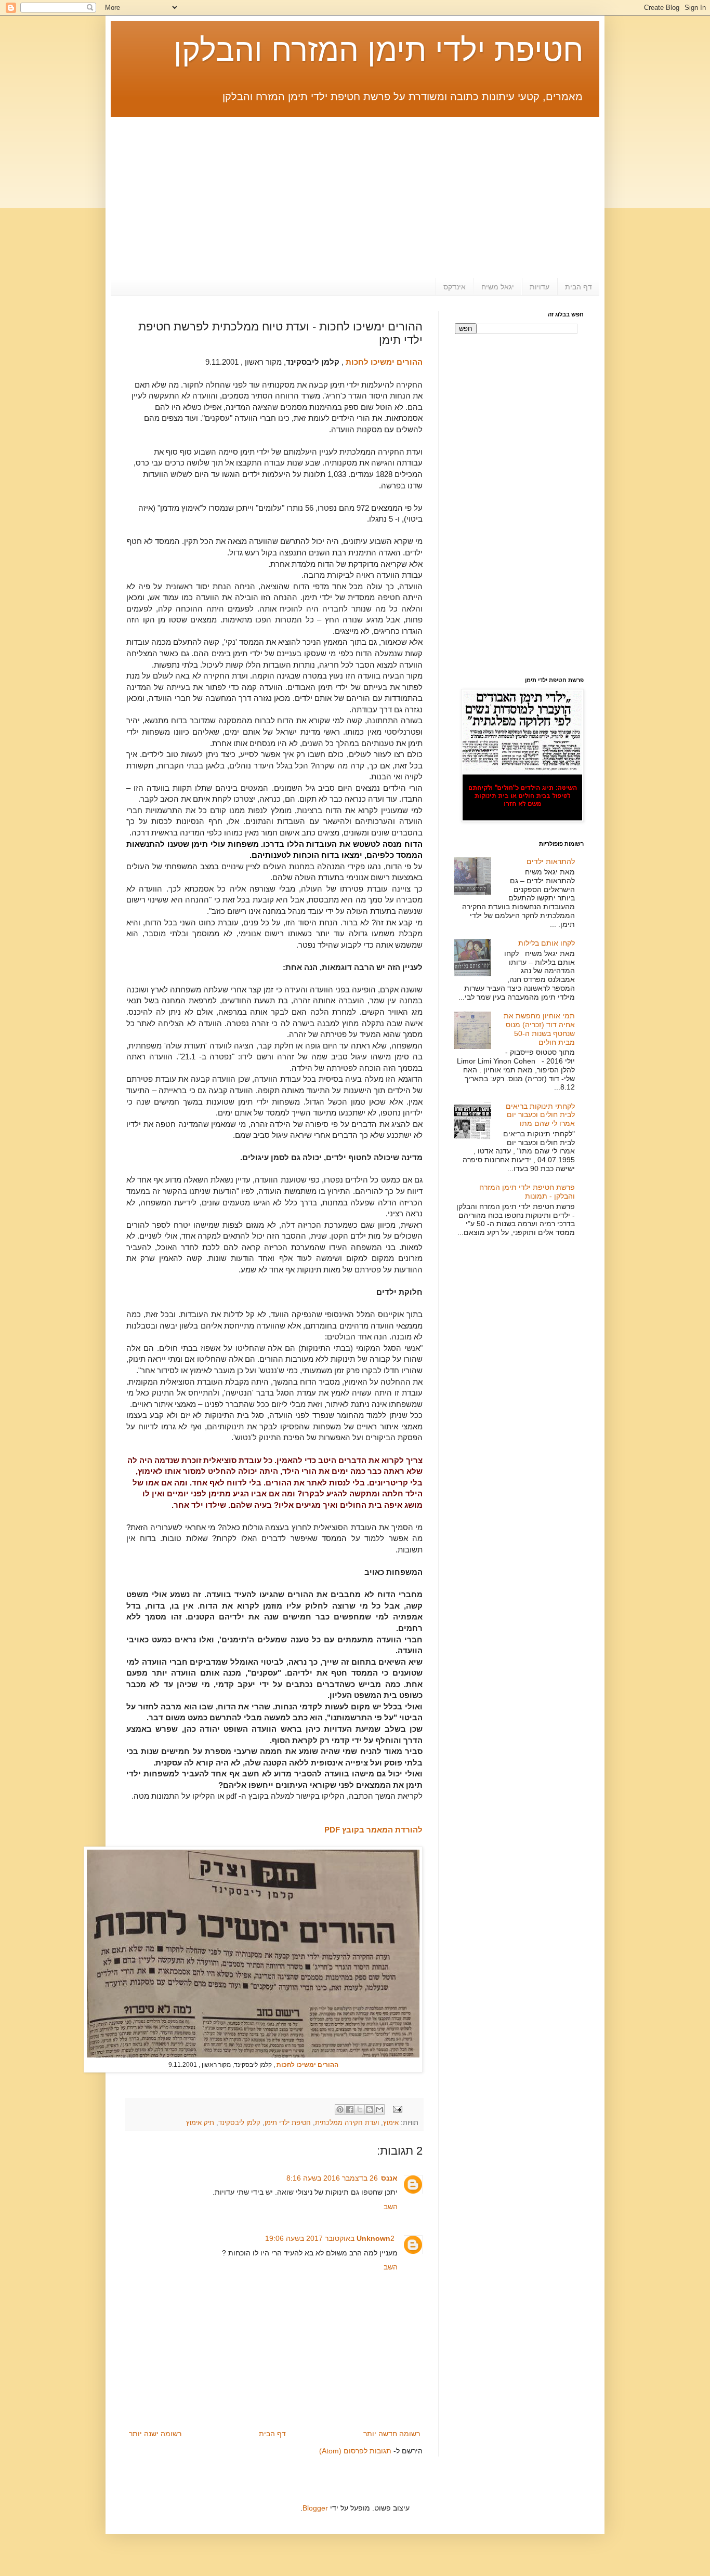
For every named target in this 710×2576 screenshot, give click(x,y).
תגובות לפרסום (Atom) (355, 2451)
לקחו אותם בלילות (547, 943)
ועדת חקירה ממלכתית (347, 2123)
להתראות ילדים (551, 861)
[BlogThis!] (370, 2109)
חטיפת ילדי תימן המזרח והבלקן (379, 50)
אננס (389, 2178)
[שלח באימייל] (379, 2109)
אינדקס (455, 287)
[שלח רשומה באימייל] (398, 2109)
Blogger (315, 2508)
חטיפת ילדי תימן (288, 2123)
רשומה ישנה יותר (155, 2434)
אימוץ (391, 2123)
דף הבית (578, 287)
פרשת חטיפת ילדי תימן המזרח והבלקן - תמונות (527, 1192)
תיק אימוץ (200, 2123)
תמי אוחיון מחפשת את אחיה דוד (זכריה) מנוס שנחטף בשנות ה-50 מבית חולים (539, 1029)
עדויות (540, 287)
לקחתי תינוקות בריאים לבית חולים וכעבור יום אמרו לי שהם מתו (540, 1115)
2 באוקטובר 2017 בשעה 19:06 (330, 2238)
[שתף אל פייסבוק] (350, 2109)
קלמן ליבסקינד (239, 2123)
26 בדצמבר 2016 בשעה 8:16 (332, 2178)
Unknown (373, 2238)
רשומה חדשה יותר (392, 2434)
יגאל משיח (498, 287)
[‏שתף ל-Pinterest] (340, 2109)
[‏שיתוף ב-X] (360, 2109)
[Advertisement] (355, 190)
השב (391, 2207)
